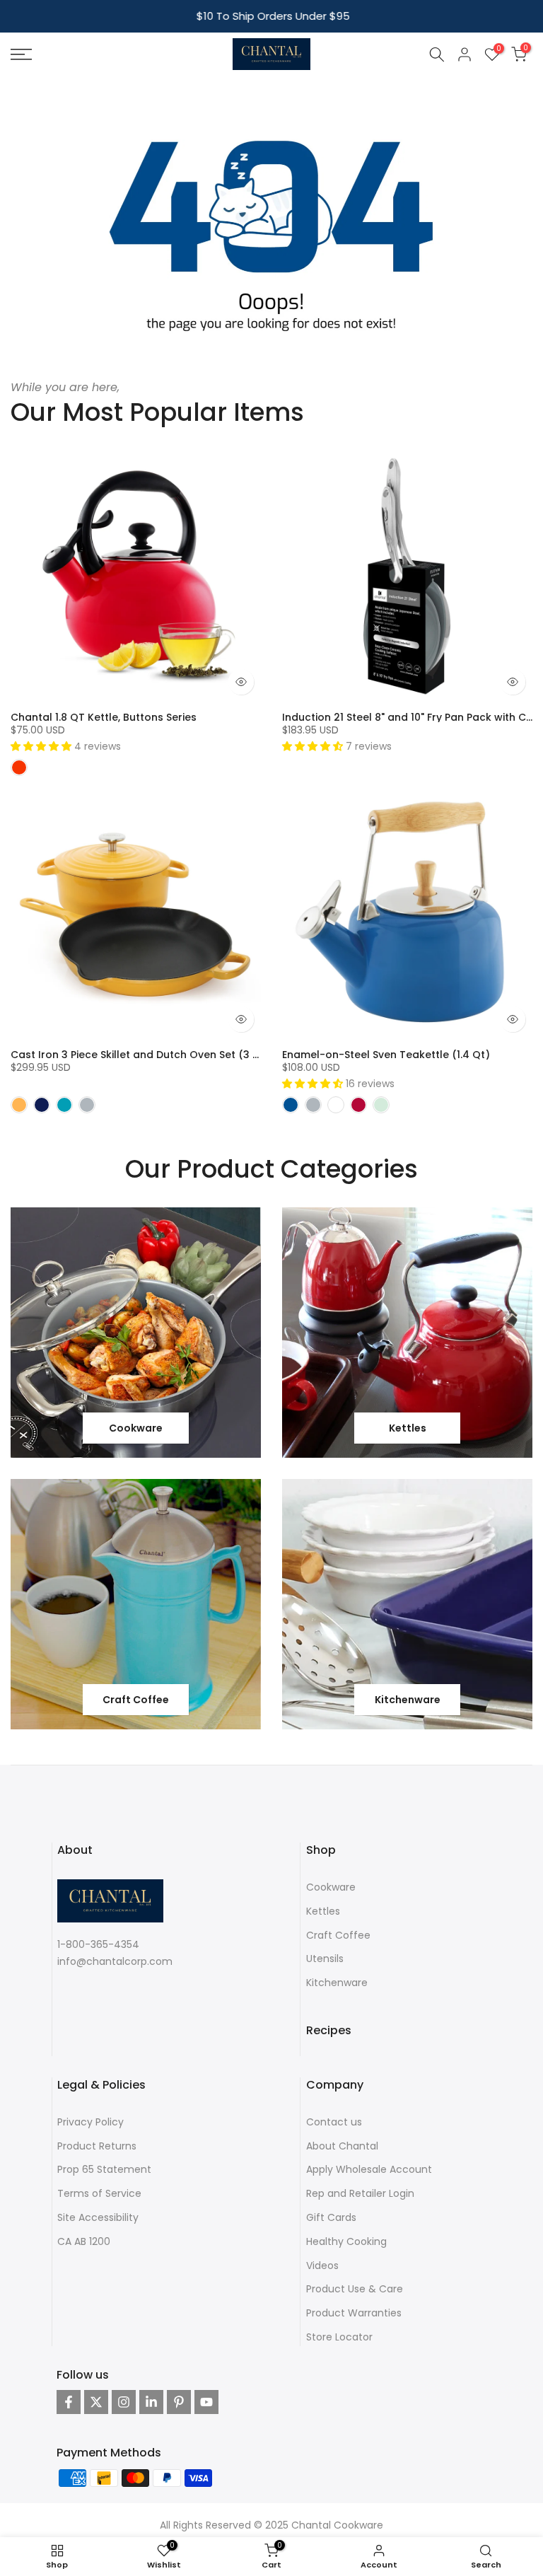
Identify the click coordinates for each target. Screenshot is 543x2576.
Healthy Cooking (346, 2241)
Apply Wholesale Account (369, 2169)
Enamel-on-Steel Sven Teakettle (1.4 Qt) (386, 1055)
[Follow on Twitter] (96, 2402)
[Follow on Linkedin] (151, 2402)
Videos (322, 2265)
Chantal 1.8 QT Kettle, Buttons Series (104, 717)
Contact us (334, 2122)
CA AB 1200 (84, 2241)
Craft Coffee (338, 1935)
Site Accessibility (98, 2217)
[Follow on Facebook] (69, 2402)
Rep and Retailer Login (360, 2193)
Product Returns (97, 2146)
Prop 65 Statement (104, 2169)
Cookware (331, 1887)
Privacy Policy (90, 2122)
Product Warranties (354, 2313)
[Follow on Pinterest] (179, 2402)
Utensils (325, 1959)
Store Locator (339, 2337)
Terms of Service (99, 2193)
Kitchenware (337, 1983)
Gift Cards (331, 2217)
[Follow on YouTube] (206, 2402)
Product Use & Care (355, 2289)
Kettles (323, 1911)
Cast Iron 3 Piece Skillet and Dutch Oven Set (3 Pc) (140, 1055)
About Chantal (342, 2146)
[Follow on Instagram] (124, 2402)
